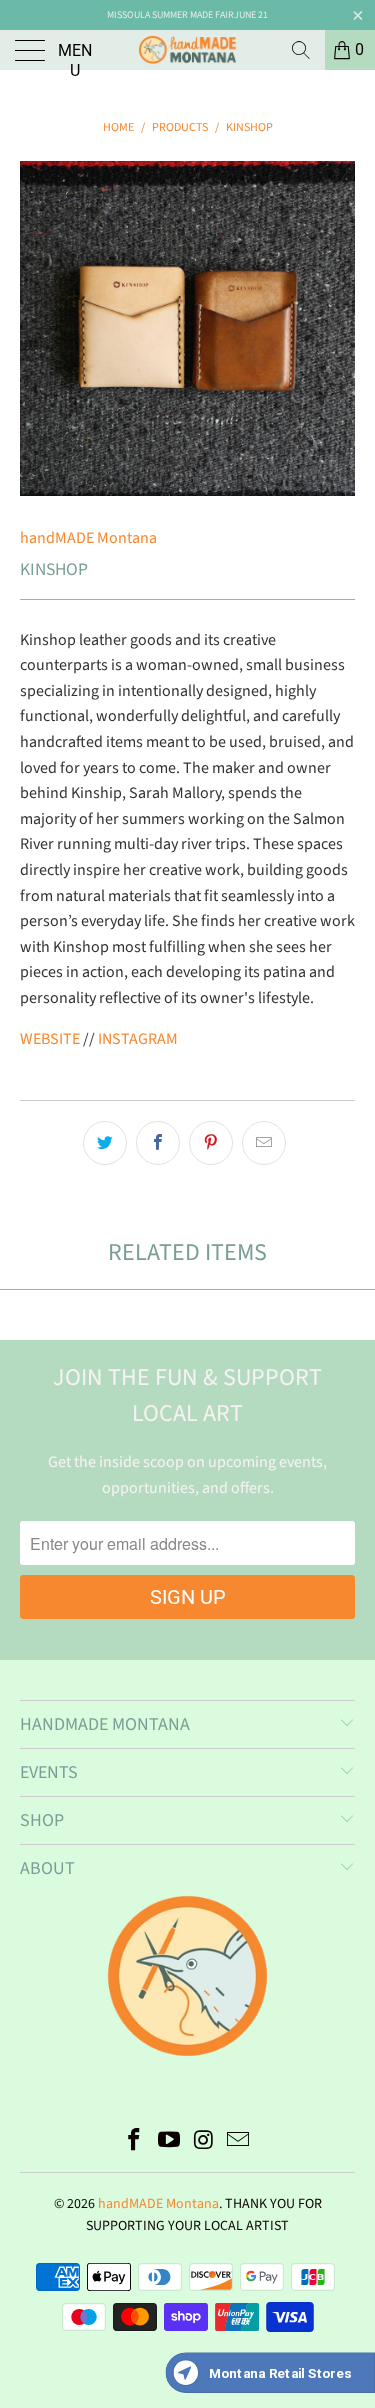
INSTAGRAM (138, 1039)
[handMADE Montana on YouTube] (169, 2142)
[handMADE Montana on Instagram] (204, 2142)
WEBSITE (50, 1039)
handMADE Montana (88, 538)
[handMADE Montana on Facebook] (135, 2142)
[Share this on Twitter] (105, 1143)
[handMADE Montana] (188, 50)
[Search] (301, 50)
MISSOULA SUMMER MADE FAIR (170, 15)
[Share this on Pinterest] (211, 1143)
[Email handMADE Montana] (239, 2142)
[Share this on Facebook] (158, 1143)
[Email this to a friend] (264, 1143)
